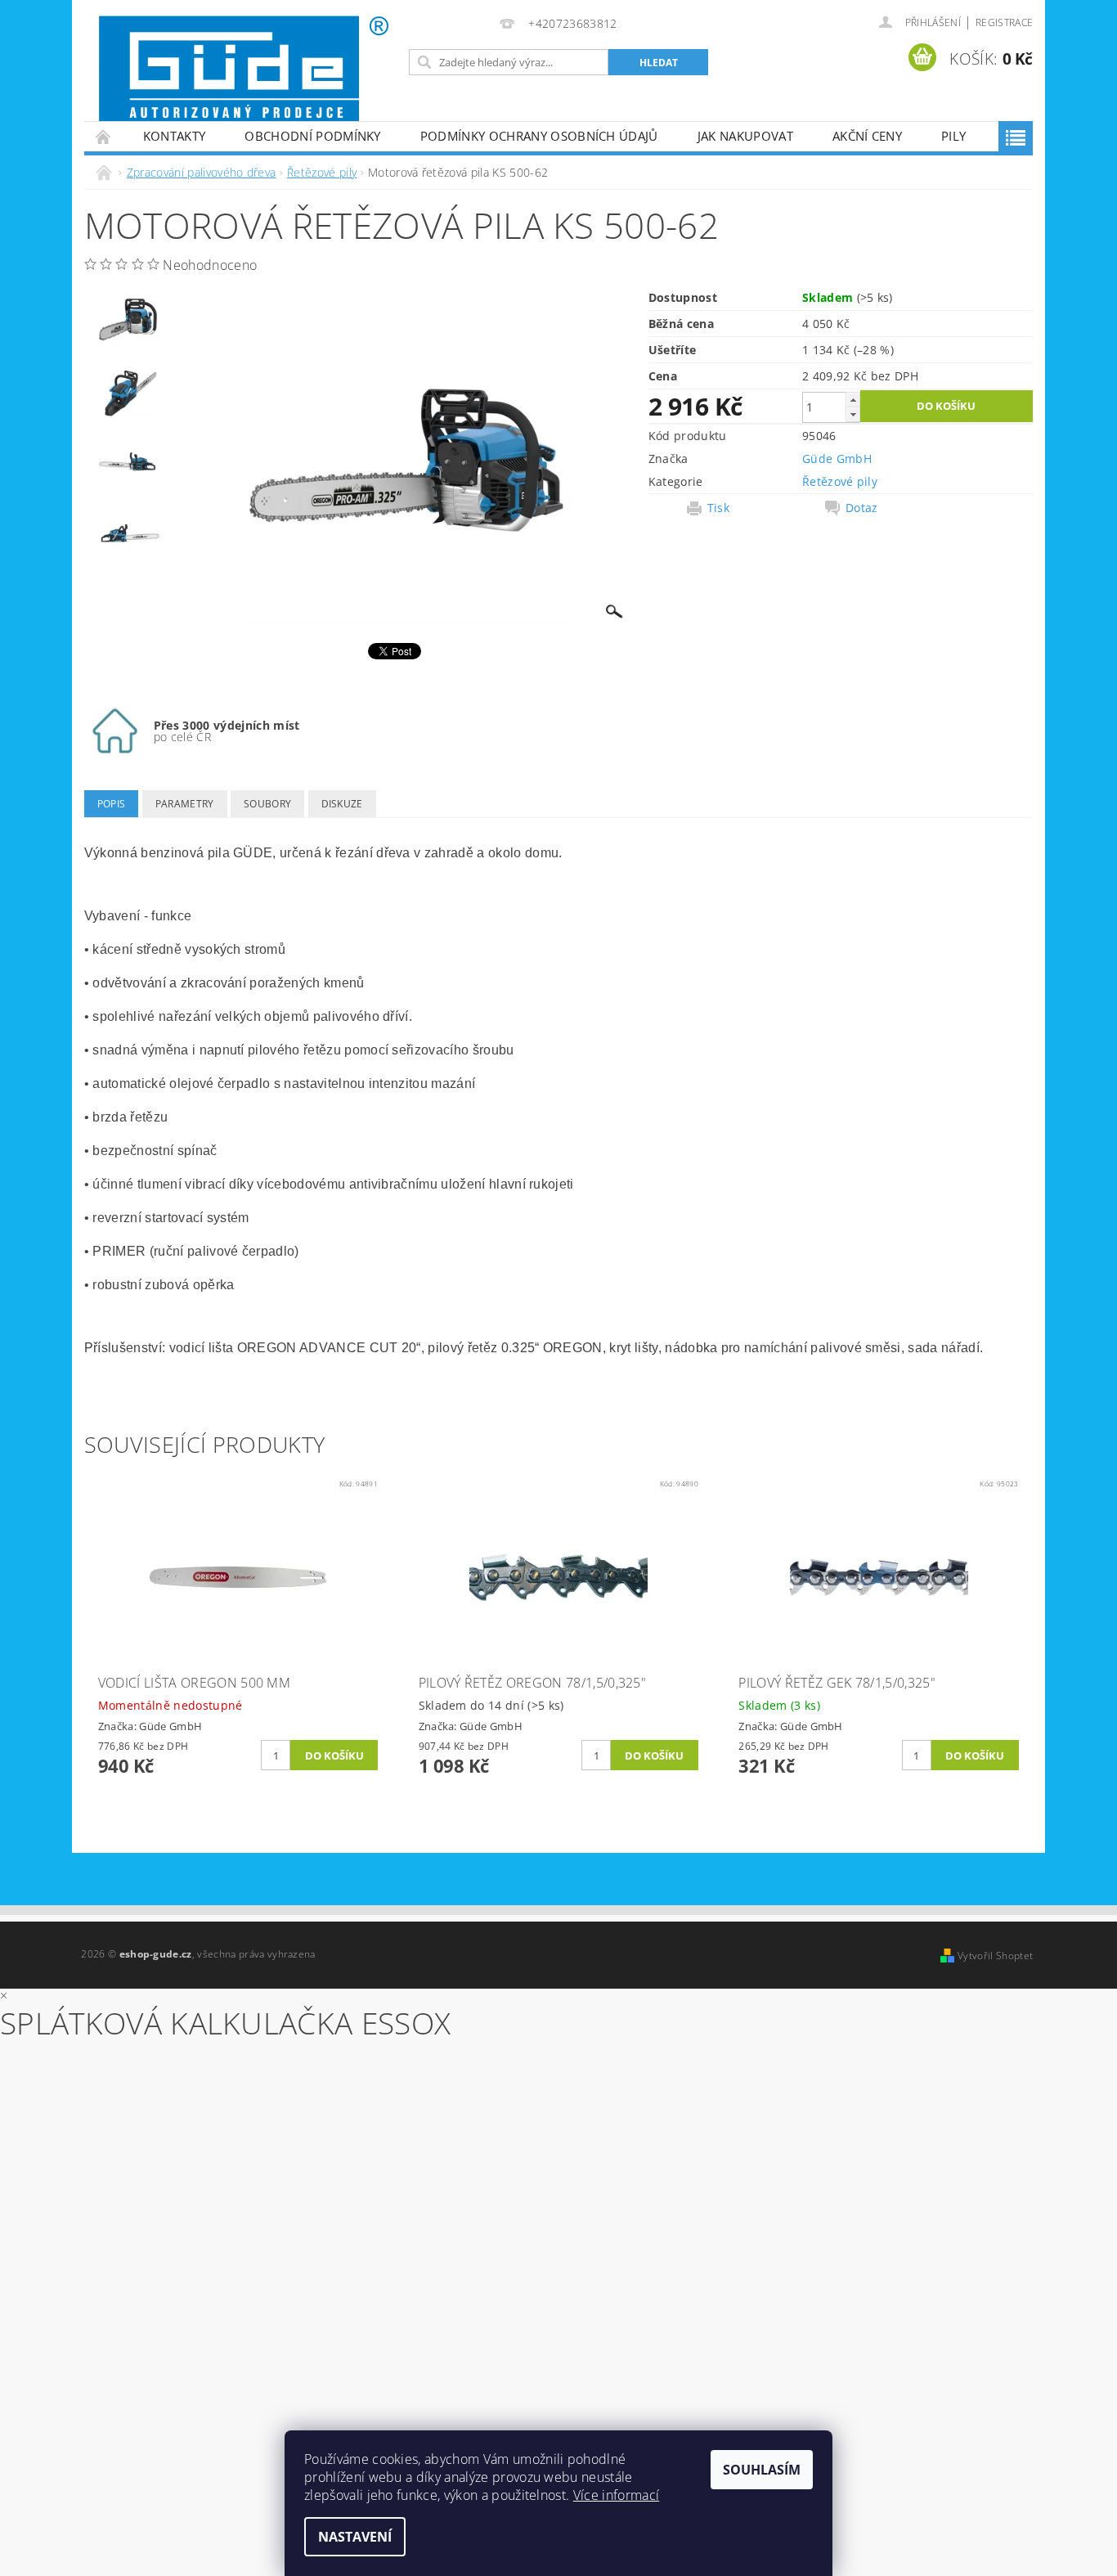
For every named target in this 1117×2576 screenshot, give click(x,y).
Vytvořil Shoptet (995, 1956)
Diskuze (342, 804)
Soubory (267, 804)
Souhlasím (762, 2470)
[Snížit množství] (853, 414)
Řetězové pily (840, 481)
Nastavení (355, 2537)
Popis (112, 804)
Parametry (185, 804)
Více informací (616, 2495)
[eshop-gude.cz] (244, 69)
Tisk (718, 508)
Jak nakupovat (745, 136)
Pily (953, 136)
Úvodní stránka (104, 136)
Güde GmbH (837, 459)
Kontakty (175, 136)
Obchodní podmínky (312, 136)
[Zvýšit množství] (853, 400)
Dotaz (862, 508)
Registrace (1004, 22)
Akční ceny (867, 136)
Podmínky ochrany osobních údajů (539, 136)
